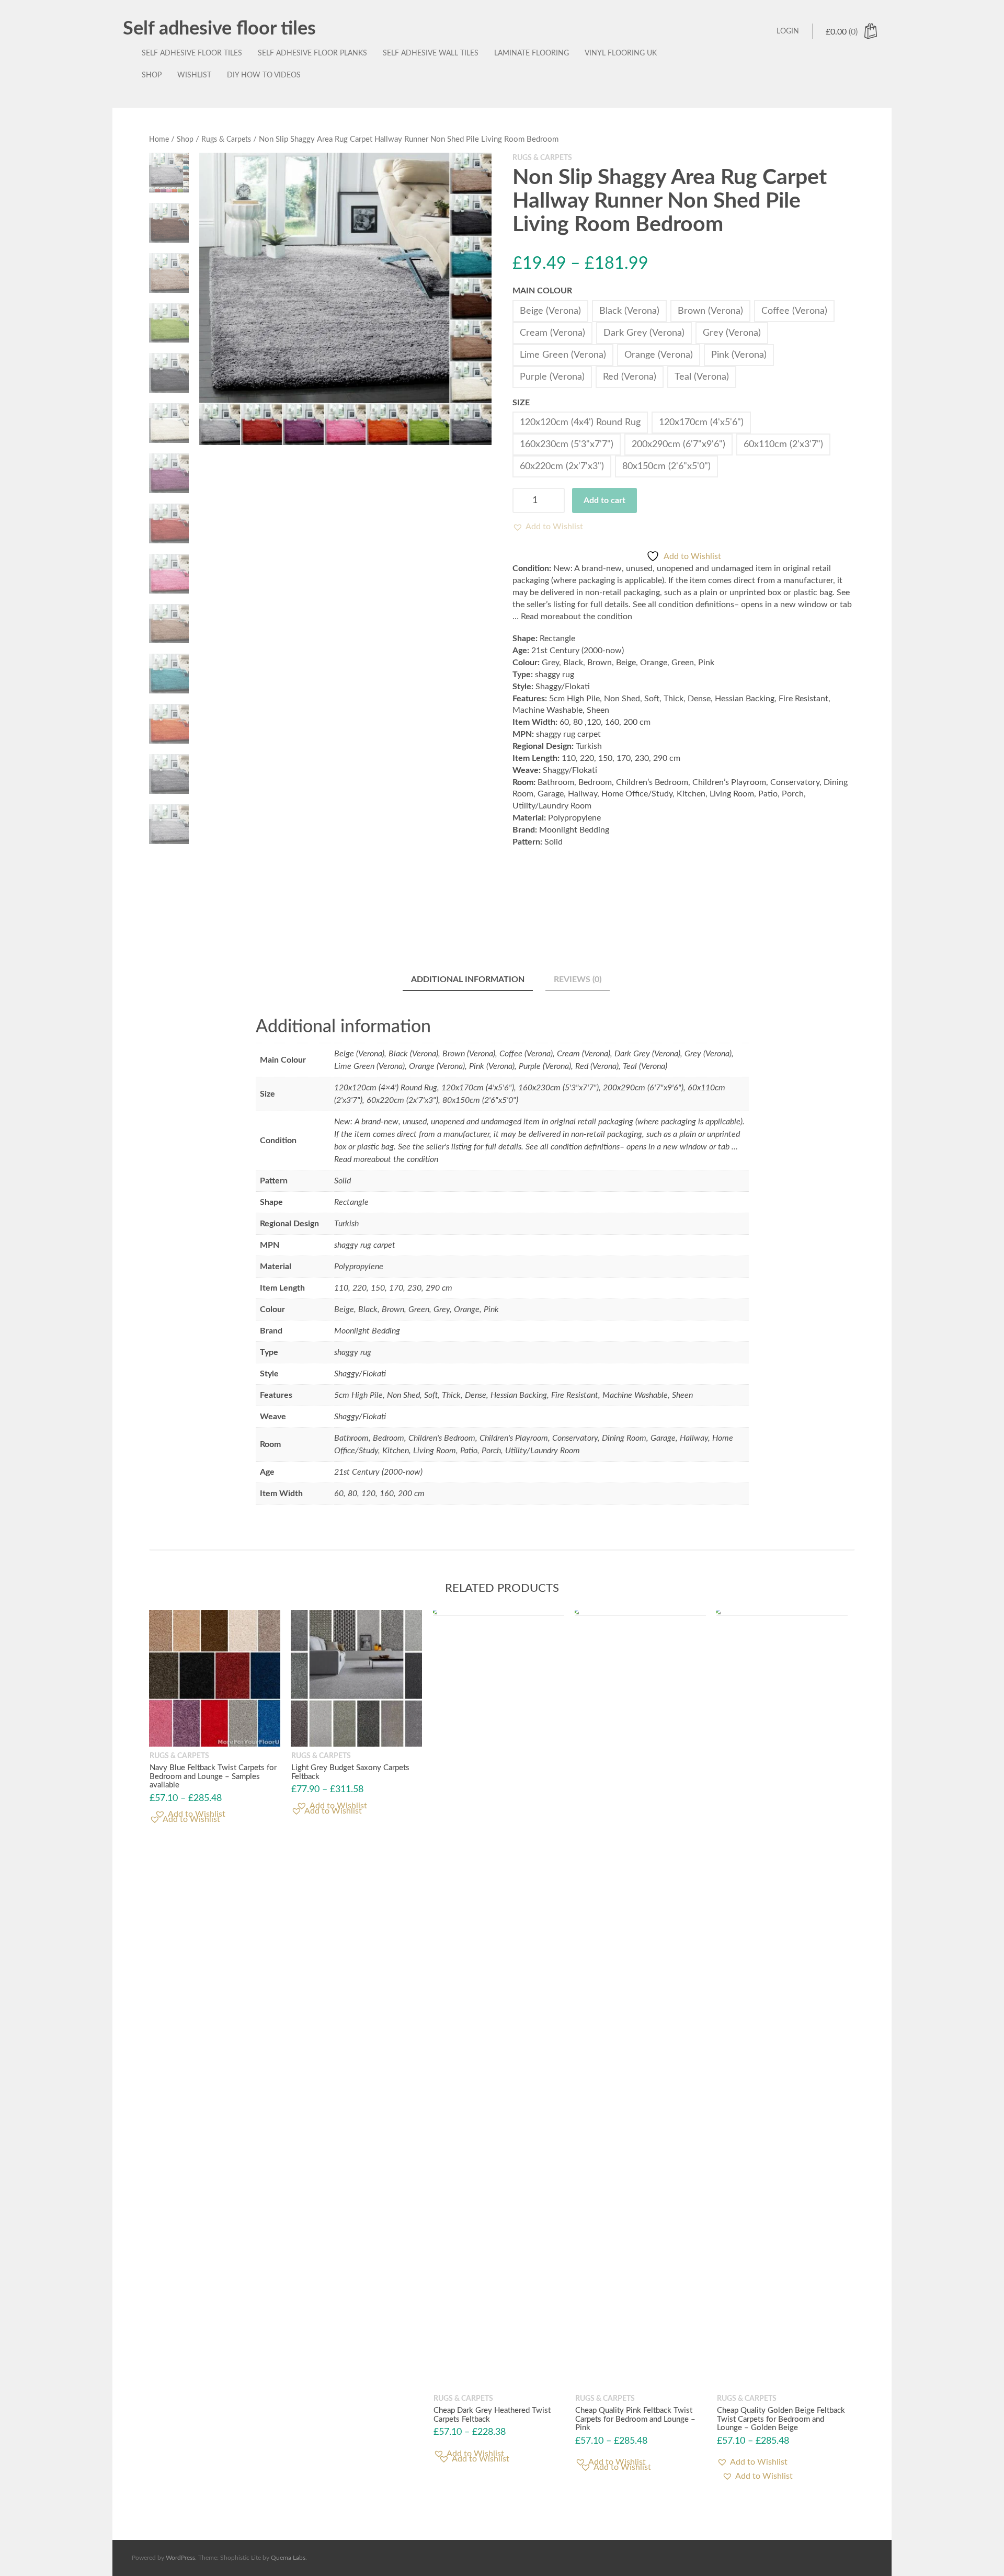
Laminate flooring (532, 53)
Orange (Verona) (659, 355)
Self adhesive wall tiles (431, 53)
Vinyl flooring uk (621, 53)
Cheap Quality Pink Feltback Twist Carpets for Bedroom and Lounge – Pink (635, 2419)
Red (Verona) (630, 377)
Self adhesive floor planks (312, 53)
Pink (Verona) (739, 355)
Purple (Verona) (552, 377)
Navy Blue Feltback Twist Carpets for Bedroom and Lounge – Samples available (213, 1777)
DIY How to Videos (264, 75)
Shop (152, 75)
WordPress (180, 2558)
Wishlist (194, 75)
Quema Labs (288, 2558)
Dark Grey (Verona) (644, 333)
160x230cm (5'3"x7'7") (567, 444)
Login (788, 31)
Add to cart (604, 500)
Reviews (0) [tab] (578, 979)
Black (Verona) (629, 311)
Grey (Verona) (732, 333)
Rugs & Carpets (226, 140)
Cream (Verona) (552, 333)
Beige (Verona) (550, 311)
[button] (548, 527)
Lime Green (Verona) (563, 355)
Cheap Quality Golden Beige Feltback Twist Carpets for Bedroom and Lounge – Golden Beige (781, 2419)
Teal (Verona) (702, 377)
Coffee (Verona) (794, 311)
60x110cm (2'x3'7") (783, 444)
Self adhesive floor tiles (219, 29)
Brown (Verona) (710, 311)
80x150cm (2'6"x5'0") (666, 466)
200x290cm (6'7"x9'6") (678, 444)
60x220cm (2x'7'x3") (562, 466)
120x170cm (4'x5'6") (701, 423)
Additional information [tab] (468, 979)
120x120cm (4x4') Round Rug (580, 423)
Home (159, 140)
